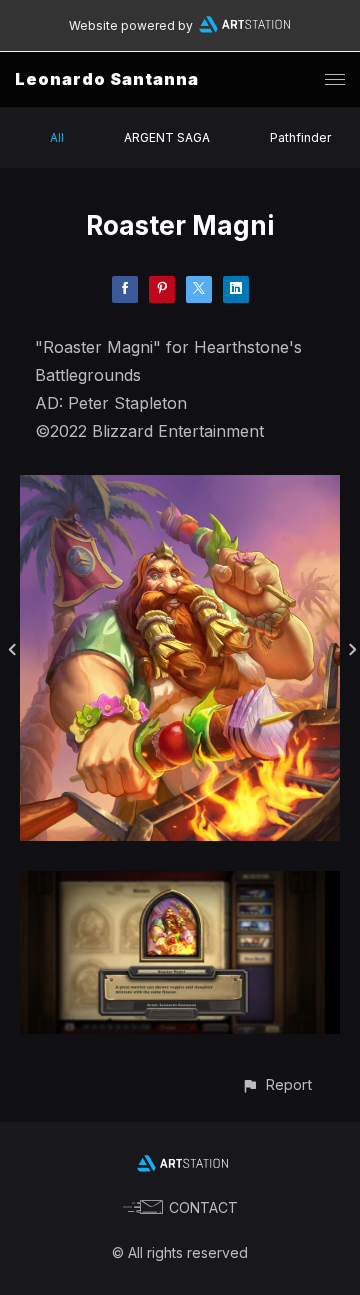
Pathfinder (300, 137)
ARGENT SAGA (167, 137)
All (57, 137)
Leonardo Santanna (107, 79)
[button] (276, 1084)
